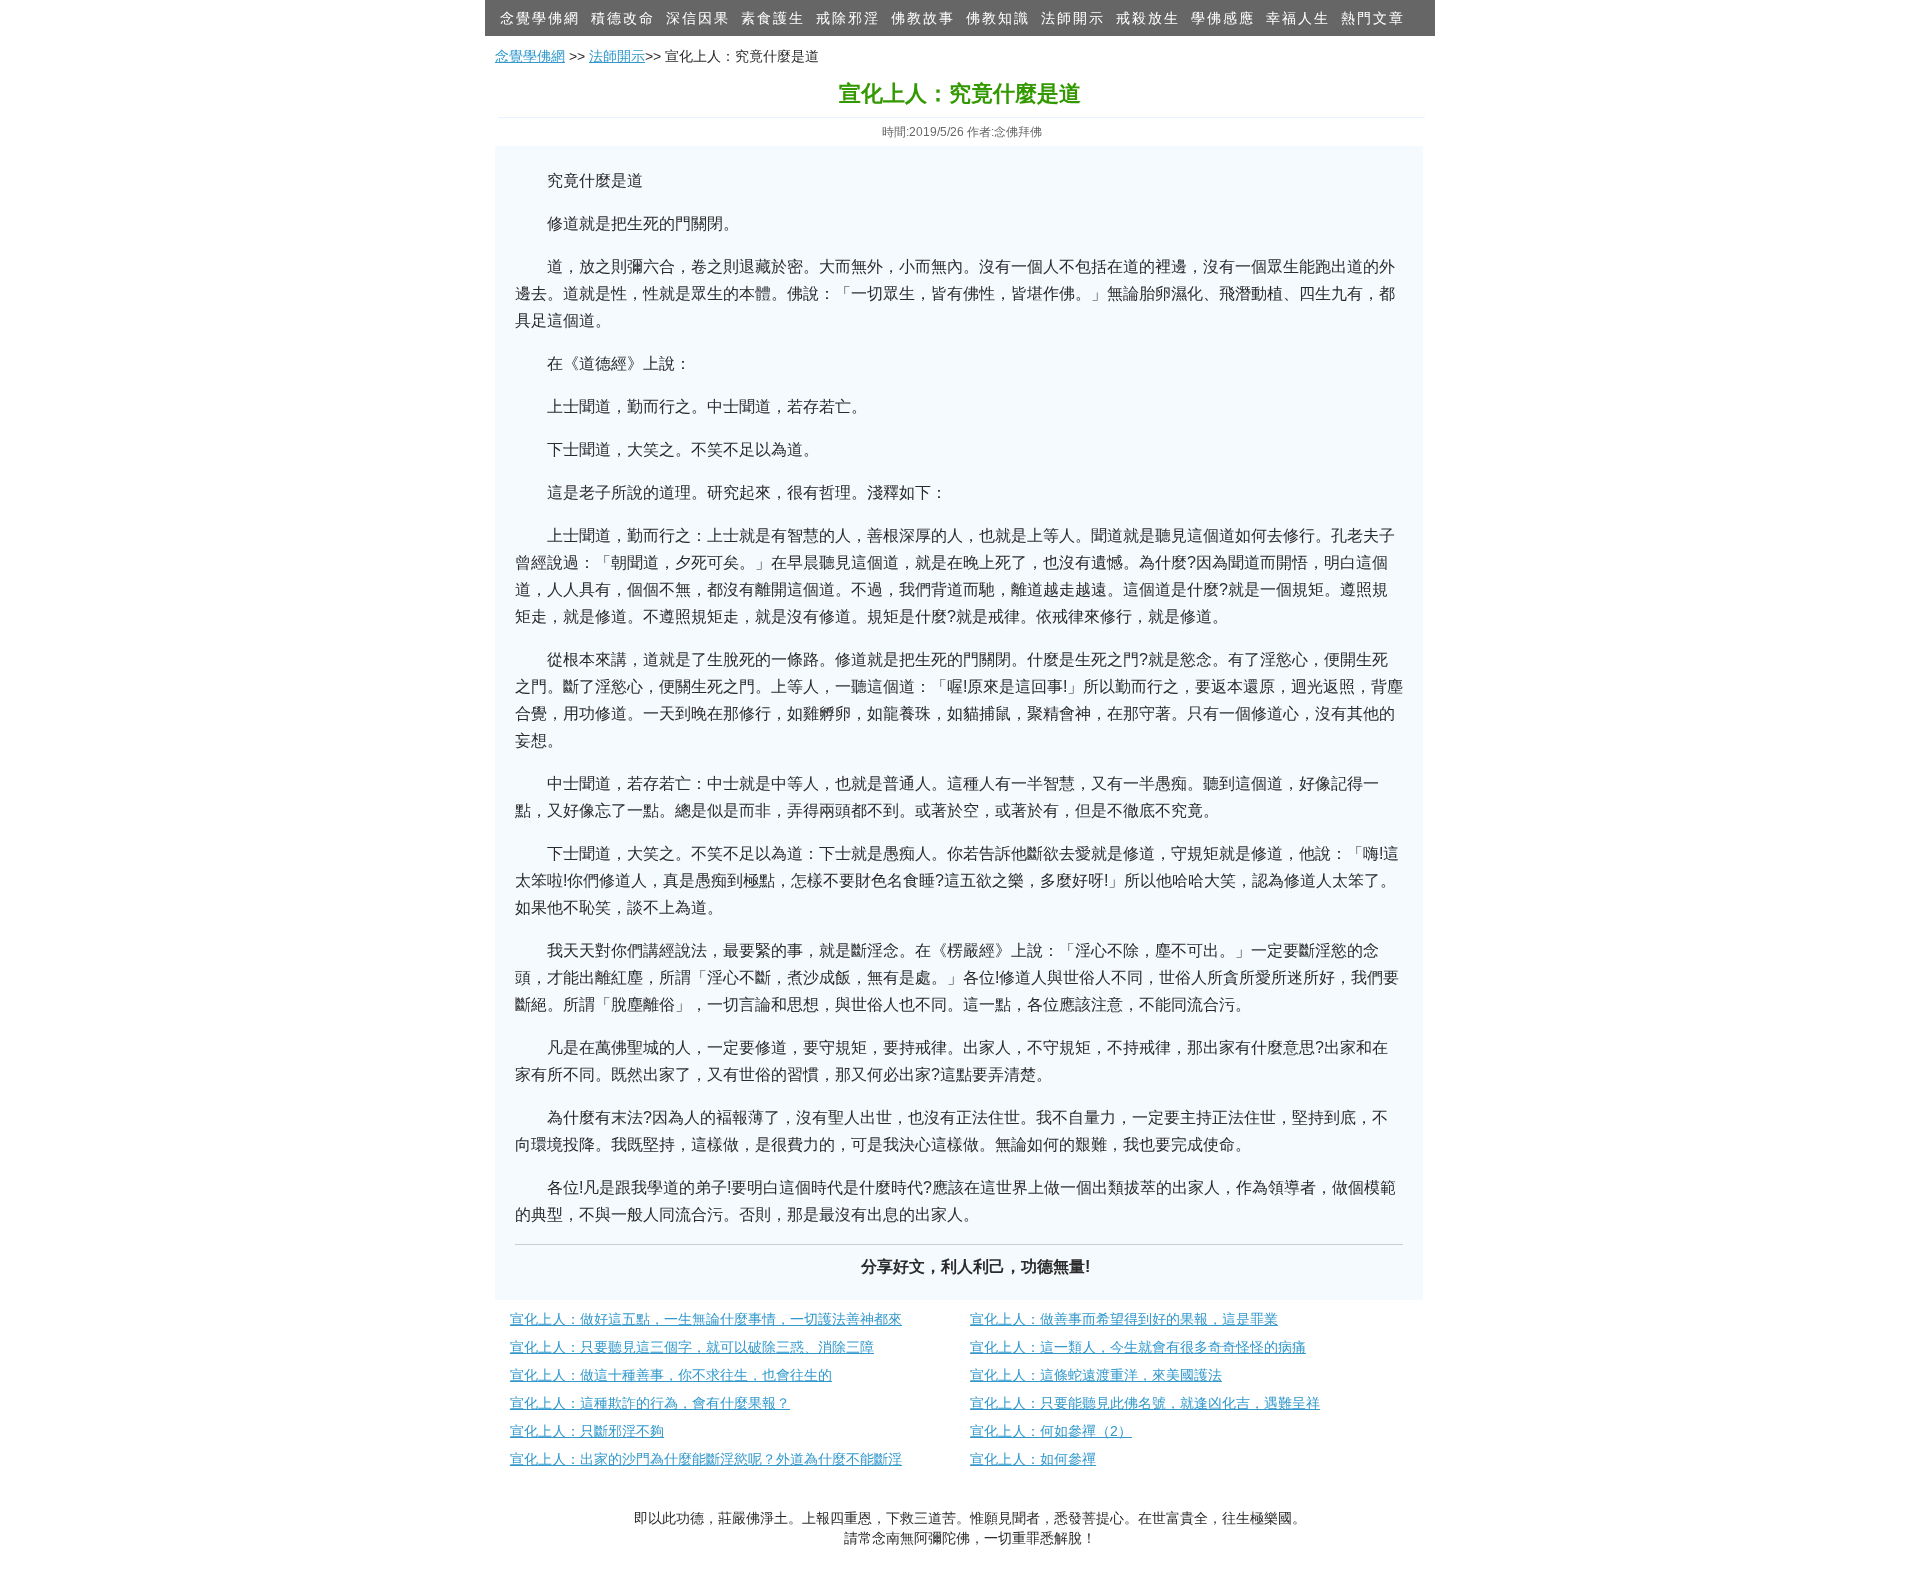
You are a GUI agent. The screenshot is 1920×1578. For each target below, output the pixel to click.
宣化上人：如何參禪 (1033, 1459)
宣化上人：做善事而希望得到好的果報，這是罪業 (1124, 1319)
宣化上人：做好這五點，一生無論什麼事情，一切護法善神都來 (706, 1319)
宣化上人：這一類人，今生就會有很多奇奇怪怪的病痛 (1138, 1347)
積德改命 (623, 18)
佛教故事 (923, 18)
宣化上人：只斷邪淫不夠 (587, 1431)
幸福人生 (1298, 18)
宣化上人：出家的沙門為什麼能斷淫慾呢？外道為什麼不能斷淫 (706, 1459)
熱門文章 (1373, 18)
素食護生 (773, 18)
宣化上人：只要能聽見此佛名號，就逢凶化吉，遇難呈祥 (1145, 1403)
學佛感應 (1223, 18)
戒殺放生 (1148, 18)
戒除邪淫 (848, 18)
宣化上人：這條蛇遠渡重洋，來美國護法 (1096, 1375)
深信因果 (698, 18)
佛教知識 (998, 18)
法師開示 (1073, 18)
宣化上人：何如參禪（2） (1051, 1431)
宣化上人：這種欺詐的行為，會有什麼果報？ (650, 1403)
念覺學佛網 (540, 18)
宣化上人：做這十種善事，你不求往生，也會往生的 (671, 1375)
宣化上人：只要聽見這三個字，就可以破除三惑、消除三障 (692, 1347)
